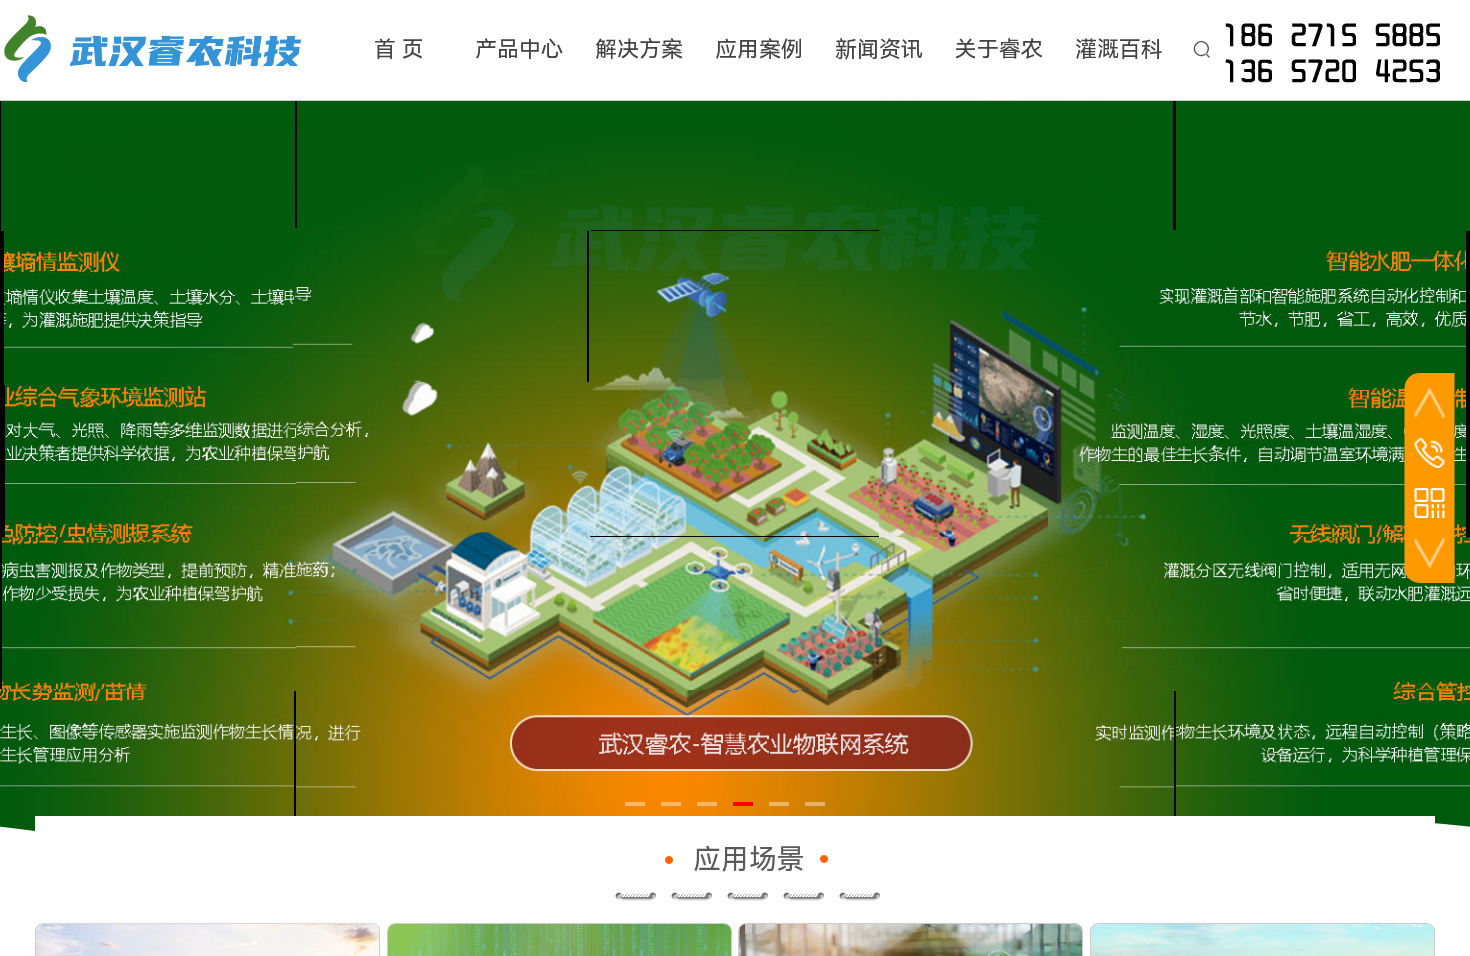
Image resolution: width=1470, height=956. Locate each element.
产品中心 (519, 49)
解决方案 (639, 49)
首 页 (399, 49)
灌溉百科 (1119, 49)
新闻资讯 (879, 49)
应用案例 (759, 49)
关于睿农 (999, 49)
